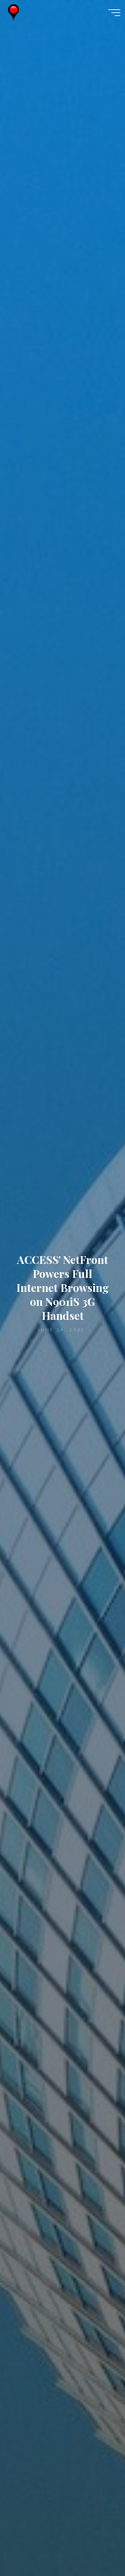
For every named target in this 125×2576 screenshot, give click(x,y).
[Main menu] (114, 13)
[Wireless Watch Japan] (13, 12)
